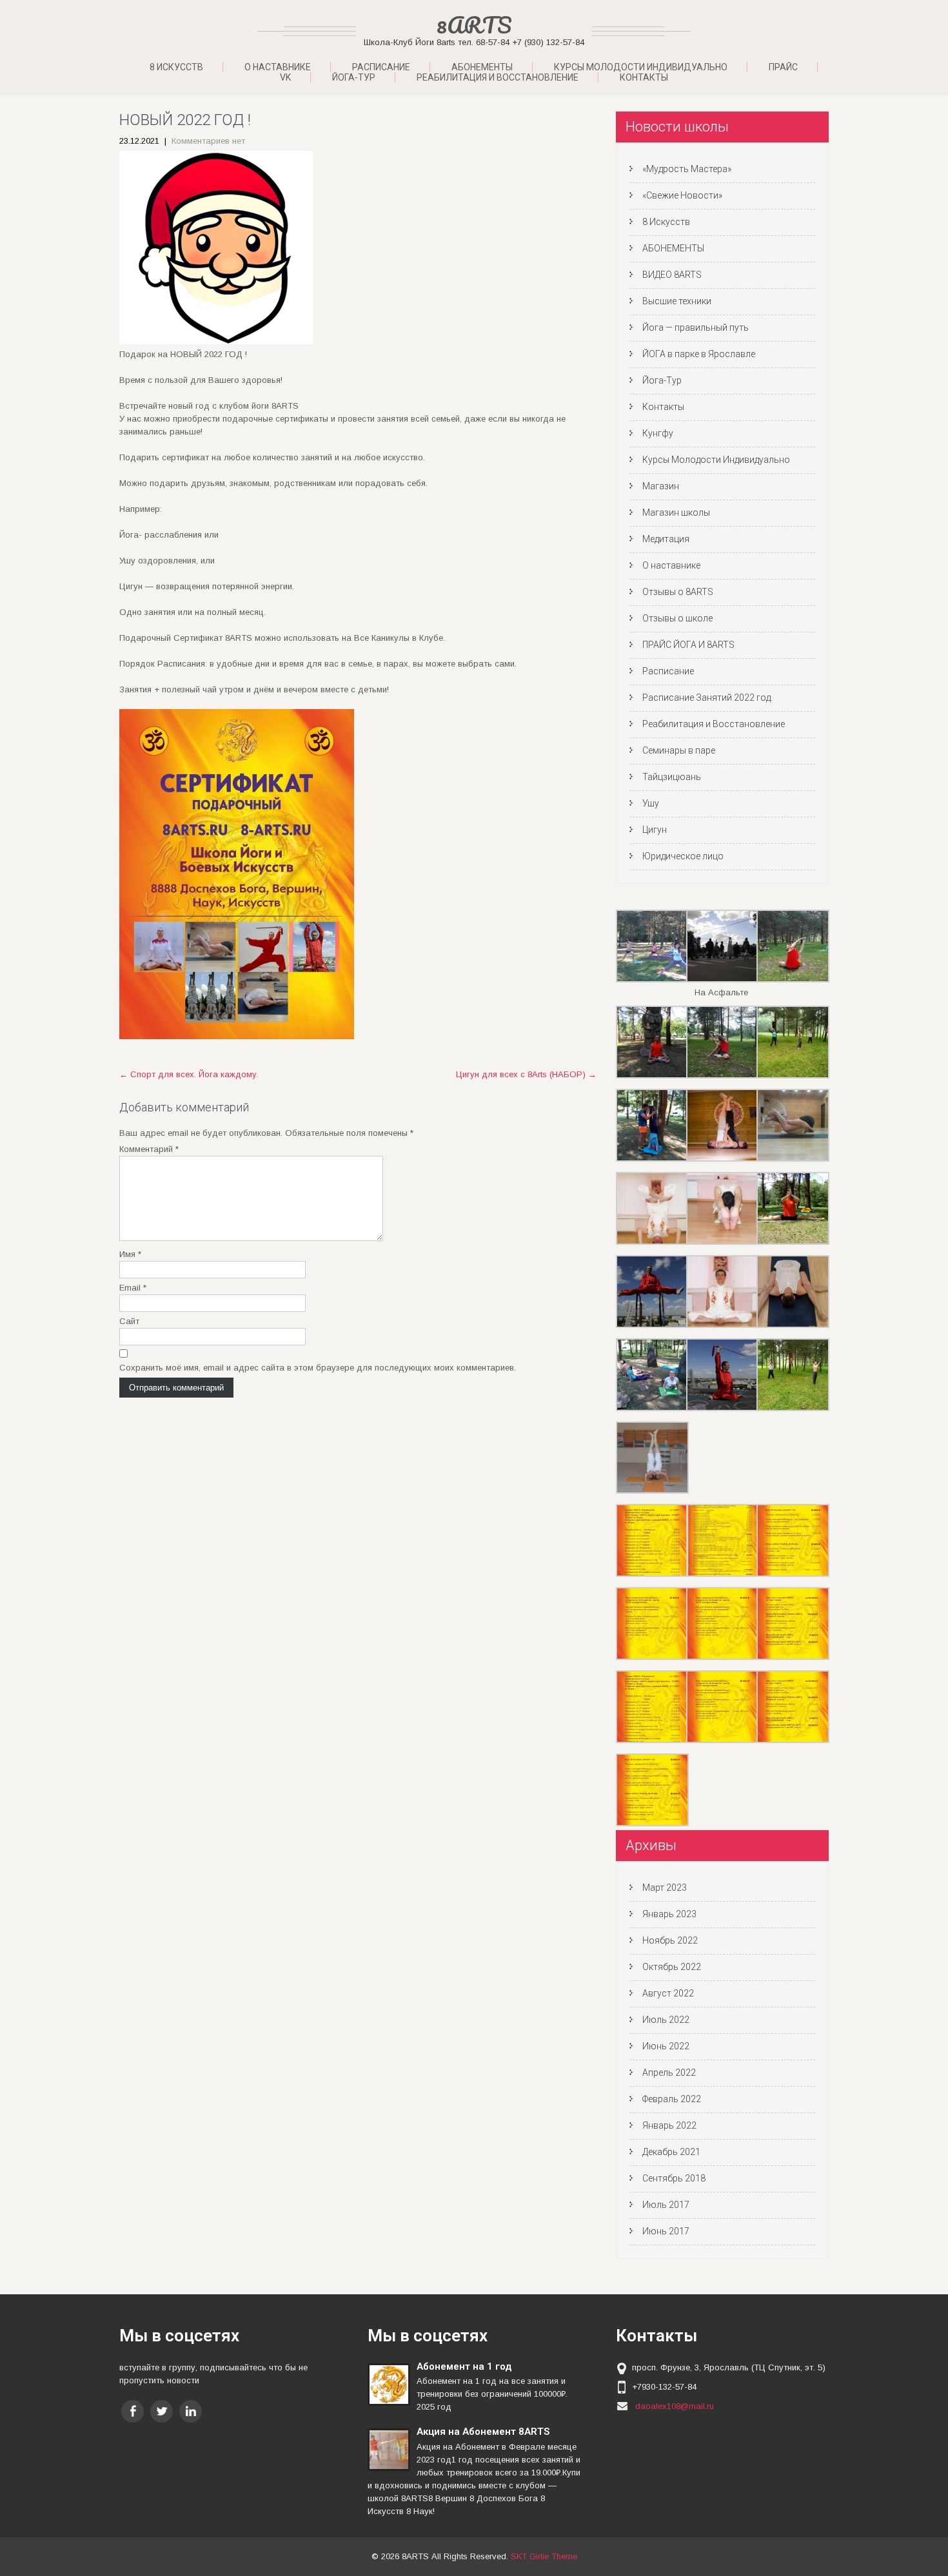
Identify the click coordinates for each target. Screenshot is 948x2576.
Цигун (655, 830)
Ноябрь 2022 (670, 1940)
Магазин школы (676, 512)
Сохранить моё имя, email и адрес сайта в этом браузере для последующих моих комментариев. (318, 1368)
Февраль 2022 (672, 2099)
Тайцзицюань (672, 777)
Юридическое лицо (683, 856)
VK (285, 77)
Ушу (651, 803)
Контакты (663, 407)
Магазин (661, 486)
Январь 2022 (669, 2125)
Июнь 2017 (666, 2231)
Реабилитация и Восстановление (498, 77)
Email (133, 1288)
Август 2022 (668, 1993)
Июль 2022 (666, 2020)
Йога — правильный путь (696, 327)
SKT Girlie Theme (544, 2556)
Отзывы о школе (677, 618)
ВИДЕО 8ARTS (672, 275)
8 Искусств (176, 67)
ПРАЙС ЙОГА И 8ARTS (688, 645)
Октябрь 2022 (672, 1967)
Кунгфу (658, 433)
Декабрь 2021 (671, 2152)
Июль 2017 (666, 2205)
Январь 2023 (669, 1914)
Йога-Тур (662, 380)
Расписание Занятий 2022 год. (707, 698)
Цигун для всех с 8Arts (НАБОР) (526, 1074)
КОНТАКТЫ (644, 77)
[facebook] (133, 2411)
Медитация (666, 539)
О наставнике (278, 67)
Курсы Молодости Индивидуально (641, 67)
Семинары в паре (679, 750)
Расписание (381, 67)
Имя (130, 1254)
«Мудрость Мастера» (687, 169)
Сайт (129, 1321)
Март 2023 (665, 1888)
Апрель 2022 (669, 2073)
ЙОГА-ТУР (354, 77)
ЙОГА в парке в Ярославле (699, 354)
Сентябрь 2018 (674, 2178)
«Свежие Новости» (682, 195)
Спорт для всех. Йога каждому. (189, 1074)
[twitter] (162, 2411)
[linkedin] (191, 2411)
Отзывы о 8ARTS (678, 592)
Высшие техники (677, 301)
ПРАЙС (783, 67)
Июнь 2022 (666, 2046)
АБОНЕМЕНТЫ (482, 67)
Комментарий (149, 1149)
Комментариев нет (208, 141)
